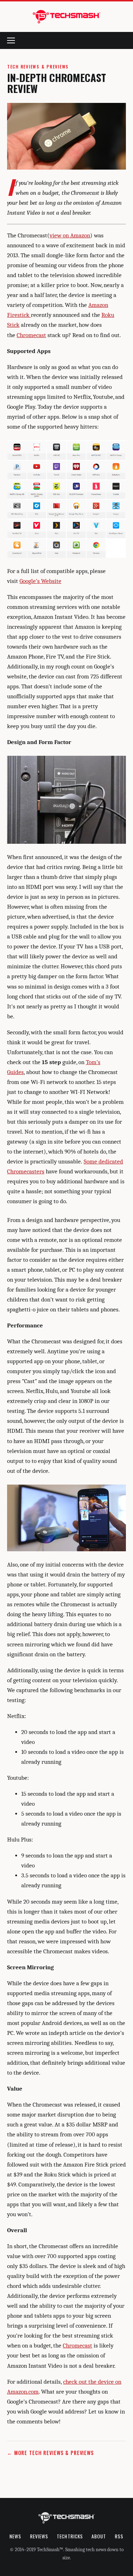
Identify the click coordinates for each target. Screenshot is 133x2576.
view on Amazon (70, 235)
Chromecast (31, 335)
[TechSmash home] (67, 17)
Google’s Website (40, 581)
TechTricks (70, 2536)
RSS (119, 2536)
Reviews (39, 2536)
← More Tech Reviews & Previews (51, 2453)
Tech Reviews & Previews (38, 67)
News (15, 2536)
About (99, 2536)
